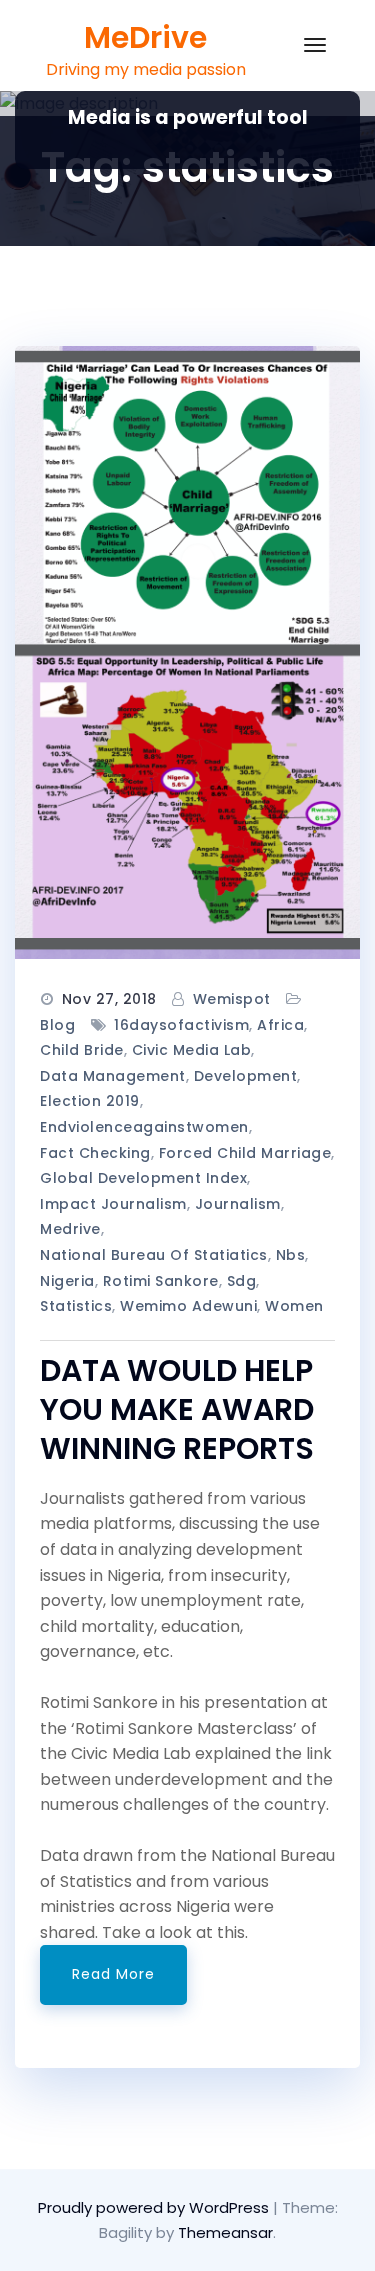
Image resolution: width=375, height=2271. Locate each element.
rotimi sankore (161, 1281)
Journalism (238, 1204)
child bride (82, 1050)
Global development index (143, 1178)
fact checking (95, 1153)
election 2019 (90, 1101)
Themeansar (225, 2232)
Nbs (291, 1255)
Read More (113, 1974)
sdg (242, 1281)
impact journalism (113, 1204)
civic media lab (192, 1050)
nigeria (67, 1281)
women (294, 1306)
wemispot (232, 999)
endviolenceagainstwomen (144, 1127)
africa (280, 1025)
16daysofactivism (181, 1025)
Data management (113, 1076)
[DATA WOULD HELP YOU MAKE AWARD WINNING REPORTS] (187, 652)
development (246, 1076)
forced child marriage (245, 1153)
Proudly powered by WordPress (155, 2207)
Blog (57, 1025)
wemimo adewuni (188, 1306)
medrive (70, 1229)
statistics (76, 1306)
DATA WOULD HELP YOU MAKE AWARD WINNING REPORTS (177, 1409)
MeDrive (145, 37)
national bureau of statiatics (154, 1255)
